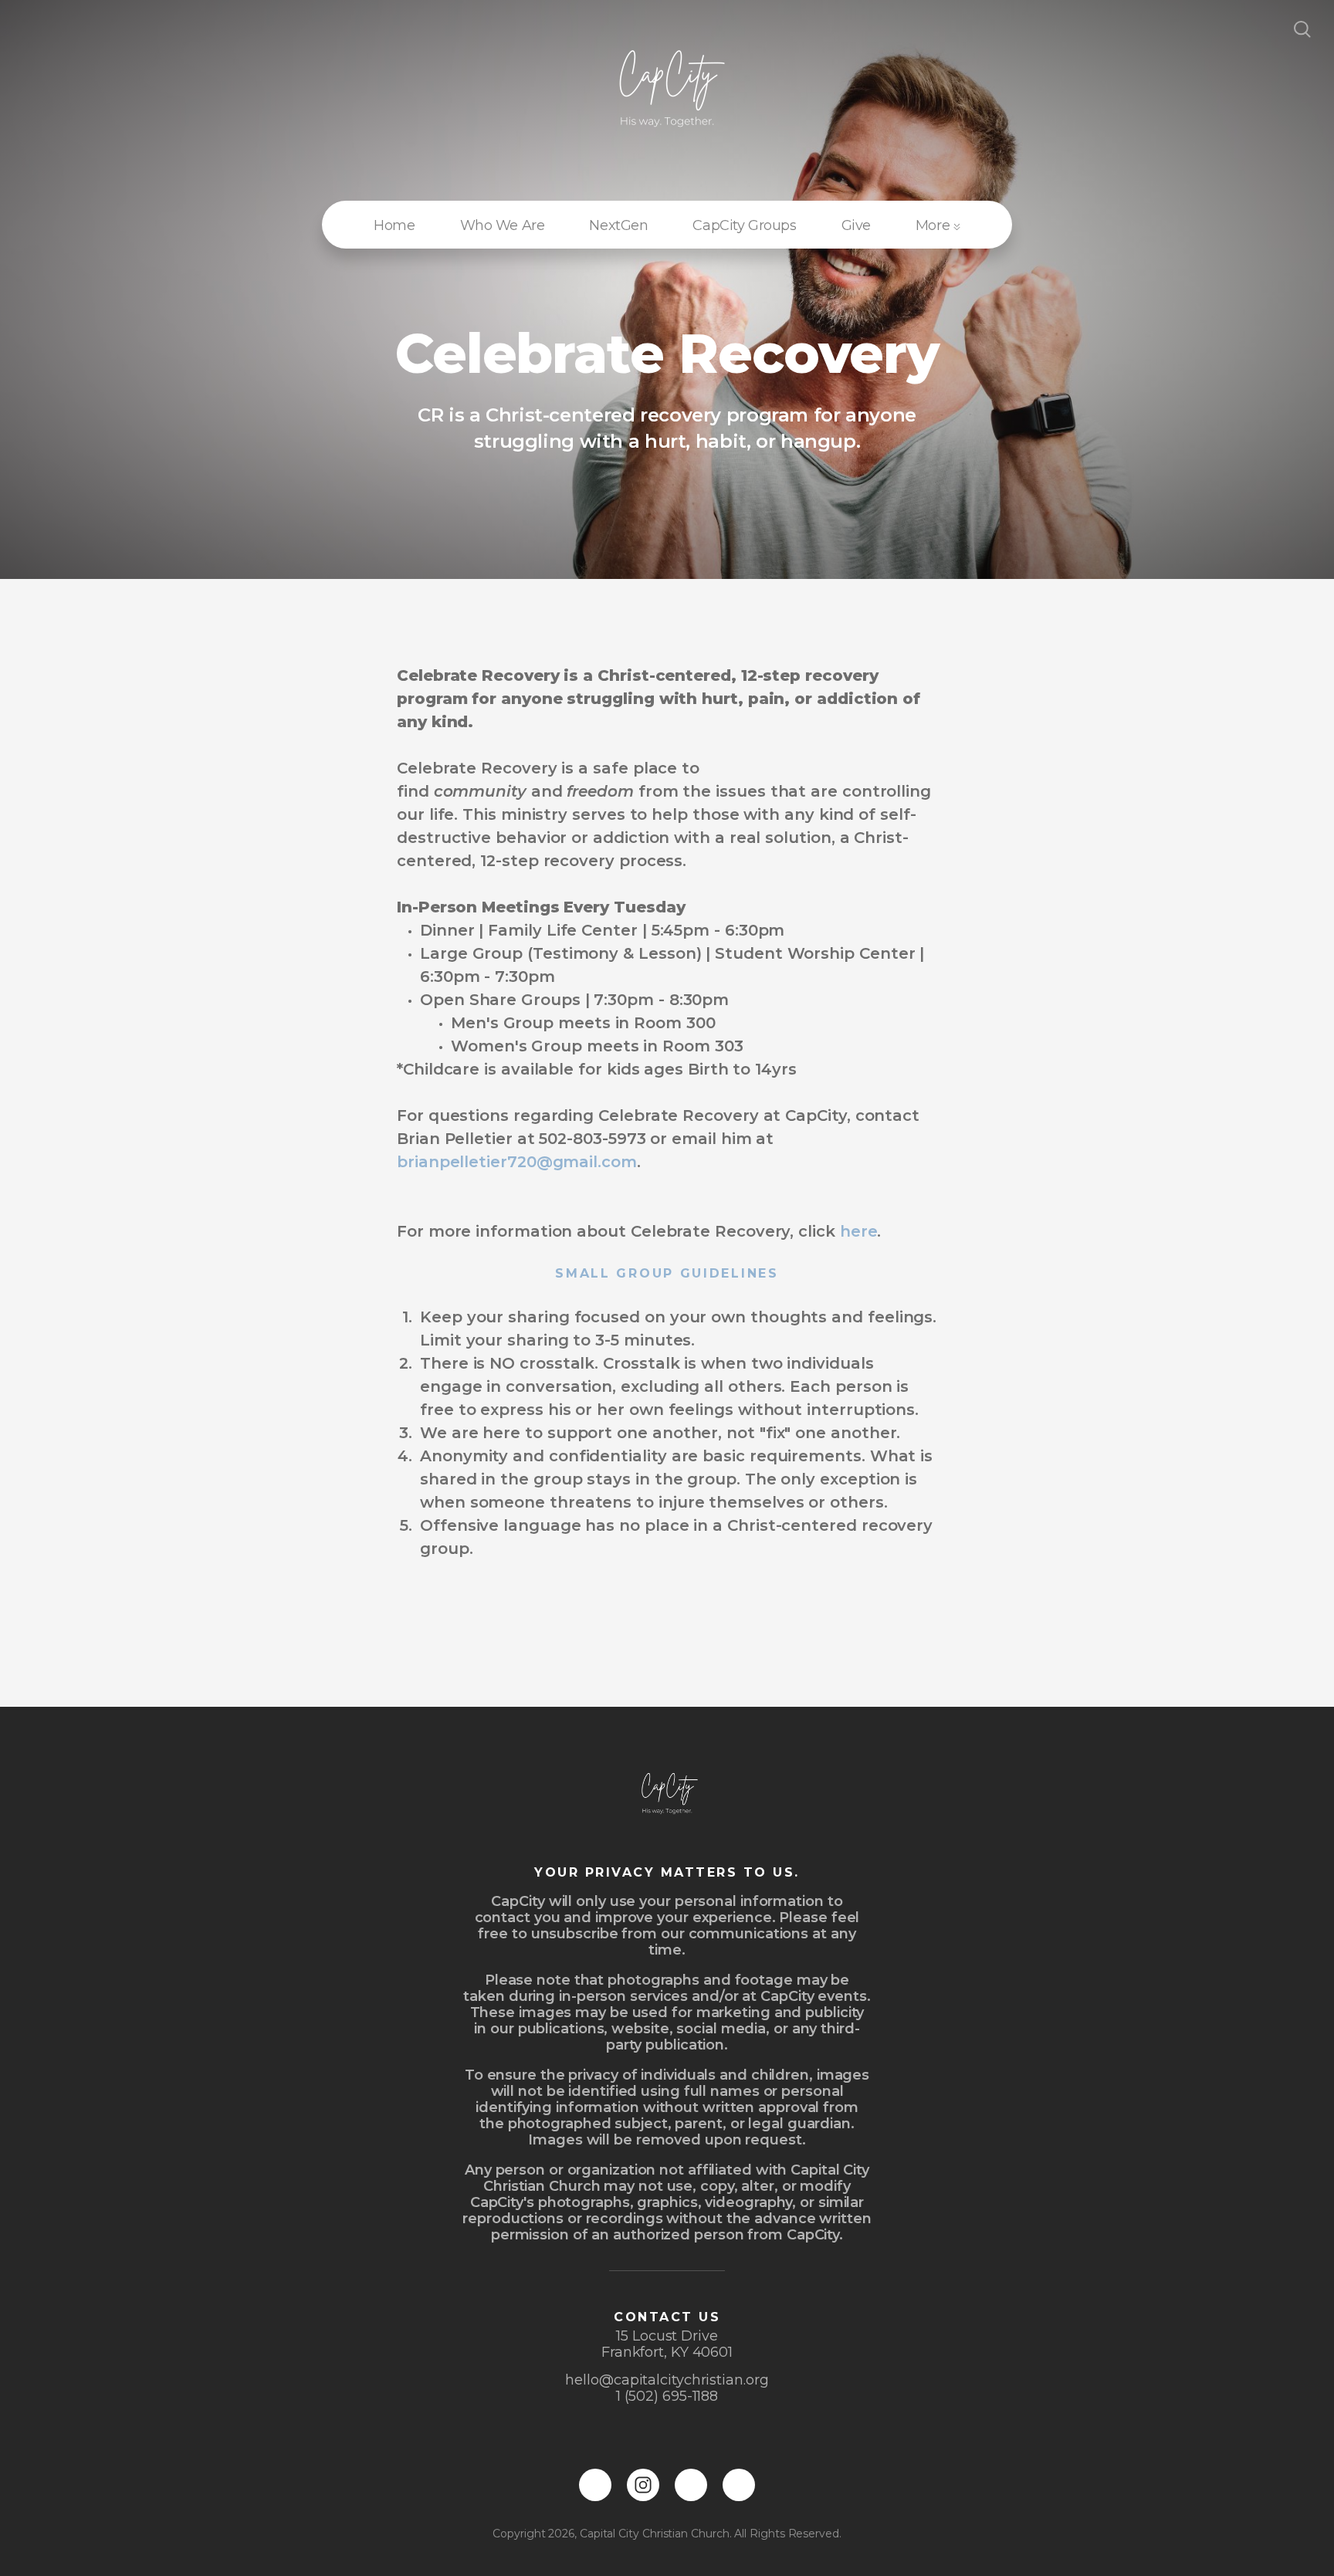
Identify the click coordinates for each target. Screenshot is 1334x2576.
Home (394, 225)
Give (856, 225)
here (859, 1231)
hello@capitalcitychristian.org (667, 2380)
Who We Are (503, 225)
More (934, 225)
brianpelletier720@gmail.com (517, 1162)
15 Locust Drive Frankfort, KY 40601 (667, 2344)
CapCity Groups (744, 225)
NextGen (618, 225)
